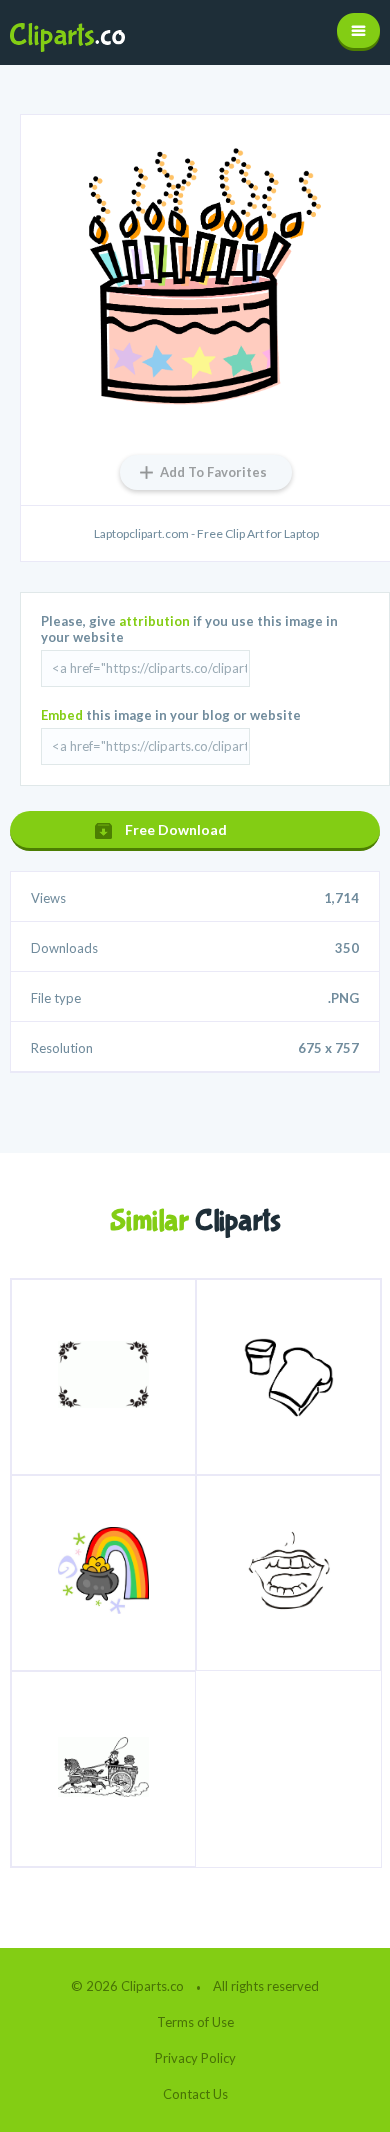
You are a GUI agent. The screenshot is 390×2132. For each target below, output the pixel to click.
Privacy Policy (195, 2058)
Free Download (176, 829)
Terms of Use (195, 2022)
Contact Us (195, 2094)
